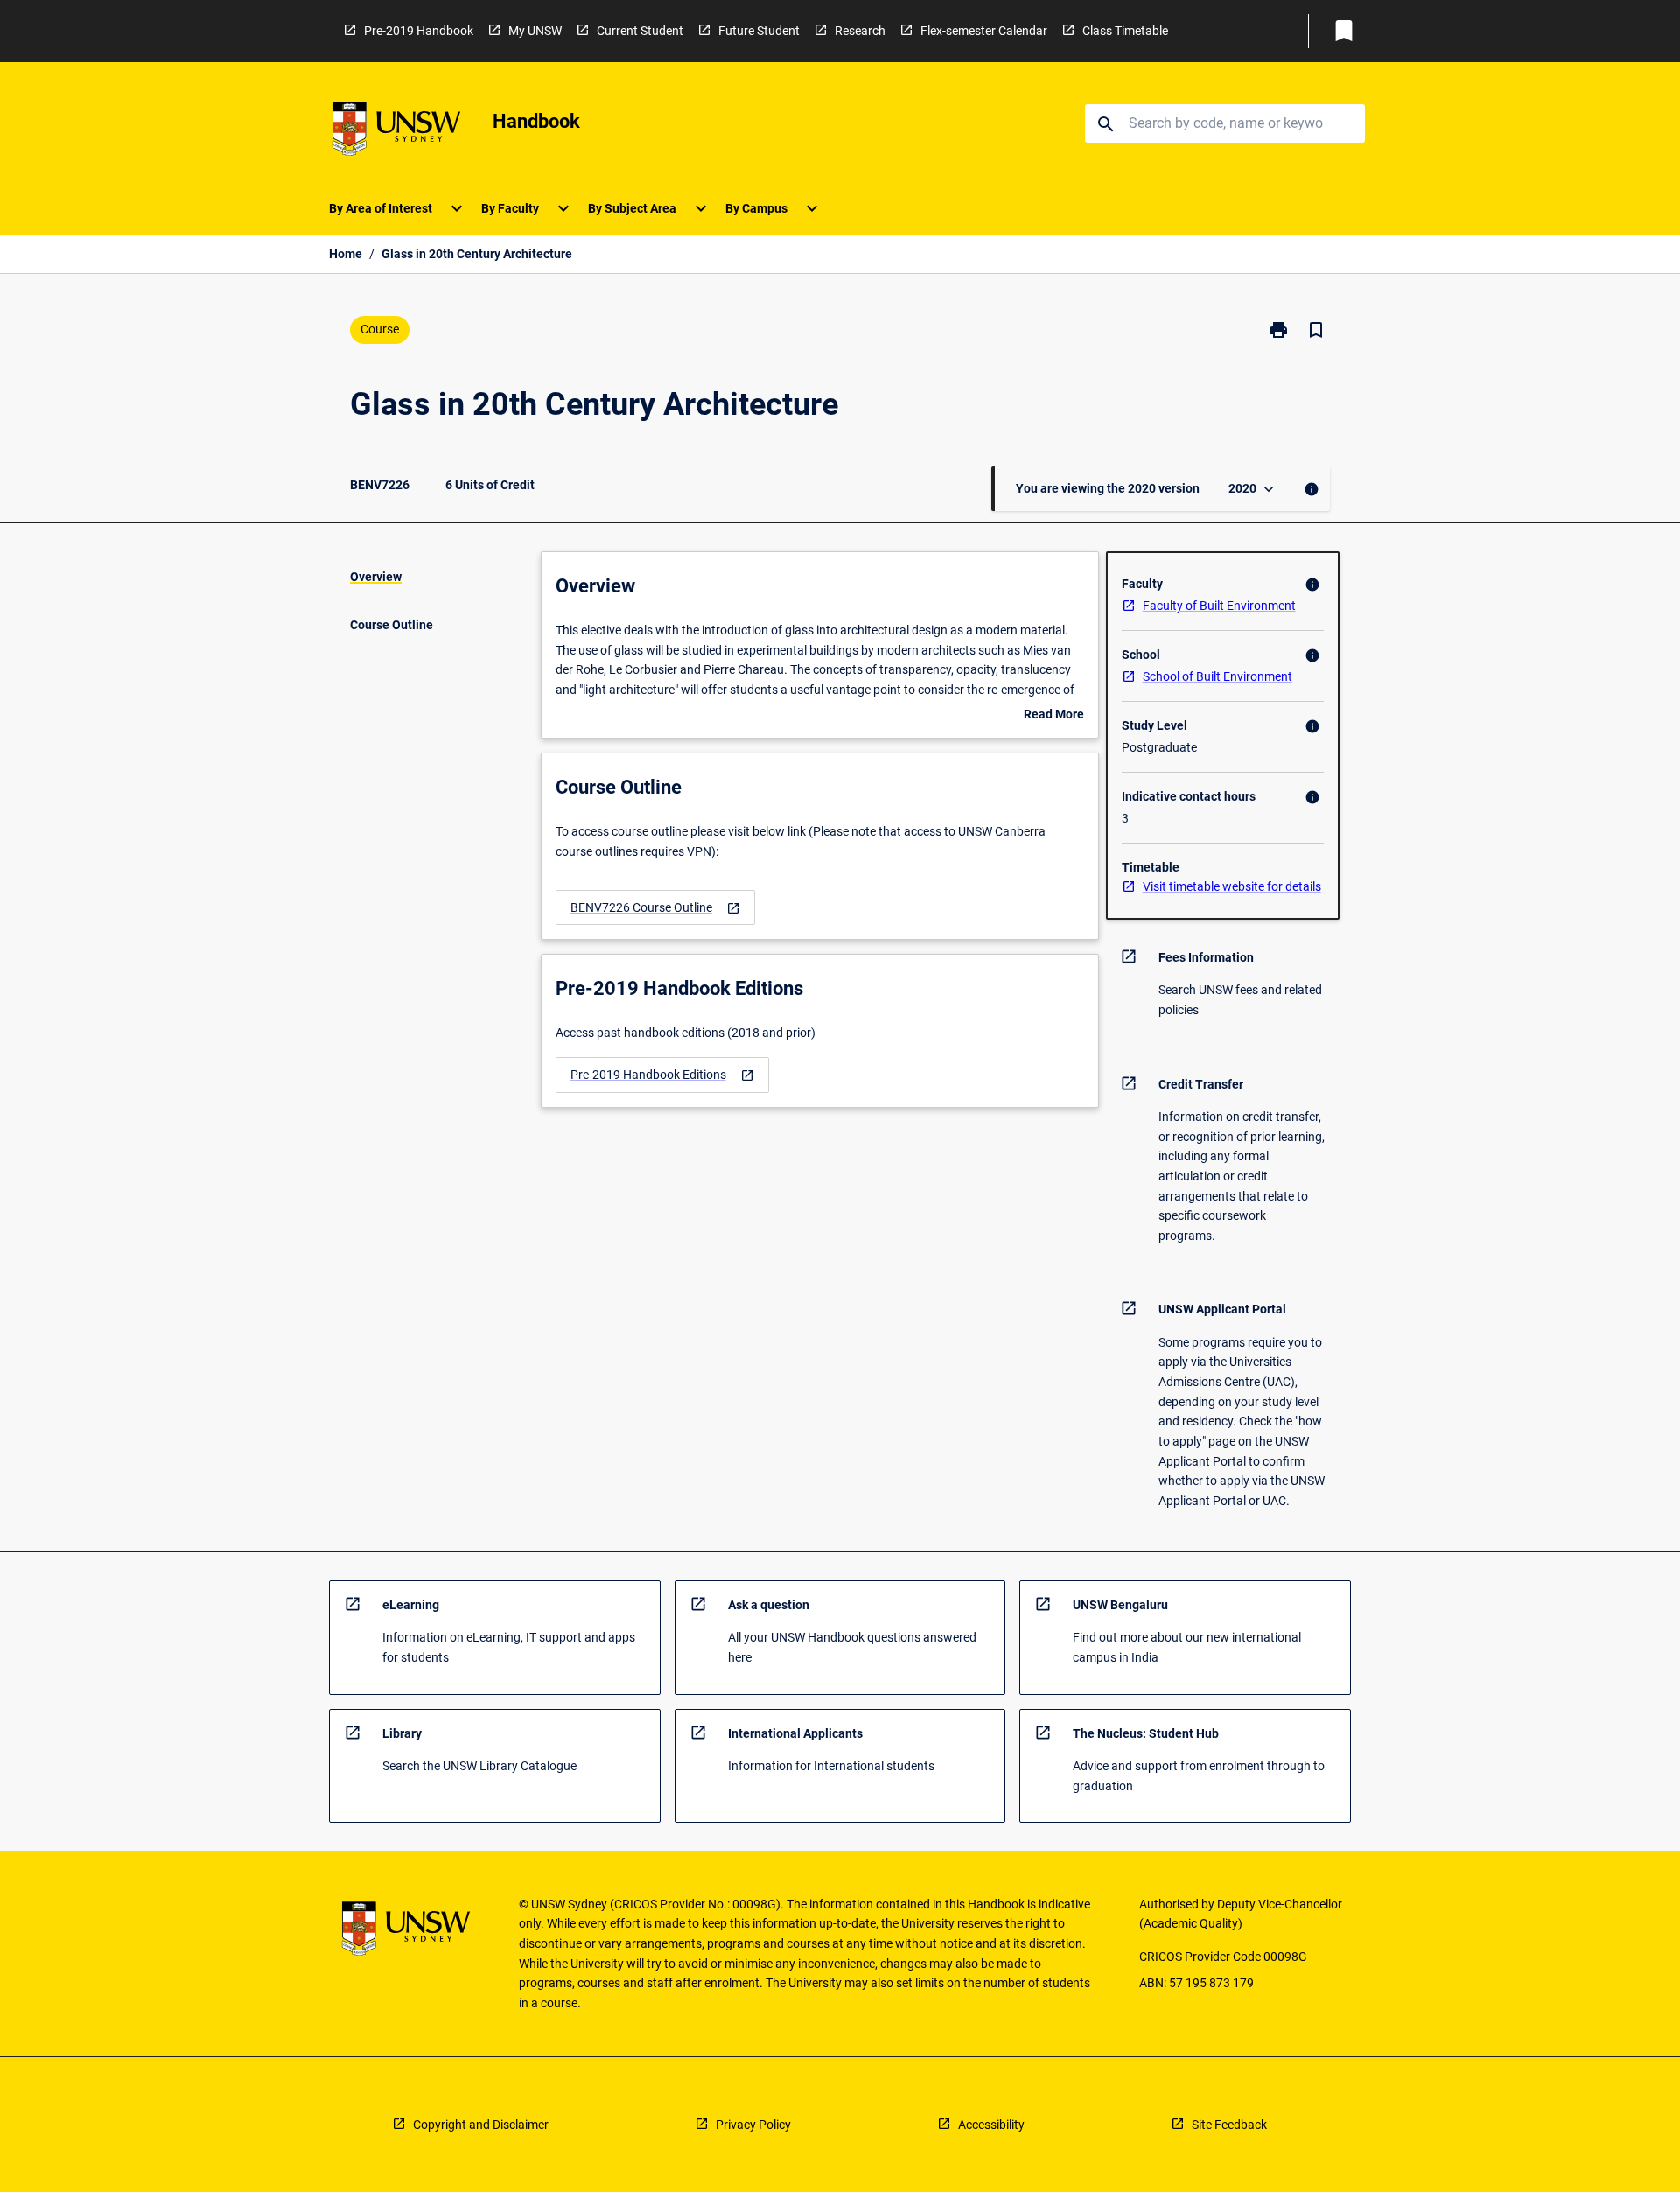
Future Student (759, 31)
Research (860, 31)
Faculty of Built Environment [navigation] (1219, 606)
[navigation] (655, 908)
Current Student (640, 31)
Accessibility (991, 2125)
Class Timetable (1125, 31)
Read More (1054, 716)
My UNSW (535, 31)
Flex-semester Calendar (984, 31)
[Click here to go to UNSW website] (396, 132)
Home (346, 254)
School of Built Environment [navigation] (1218, 676)
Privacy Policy (753, 2125)
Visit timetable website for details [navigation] (1232, 886)
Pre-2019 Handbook (419, 31)
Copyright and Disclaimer (481, 2125)
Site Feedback (1229, 2125)
